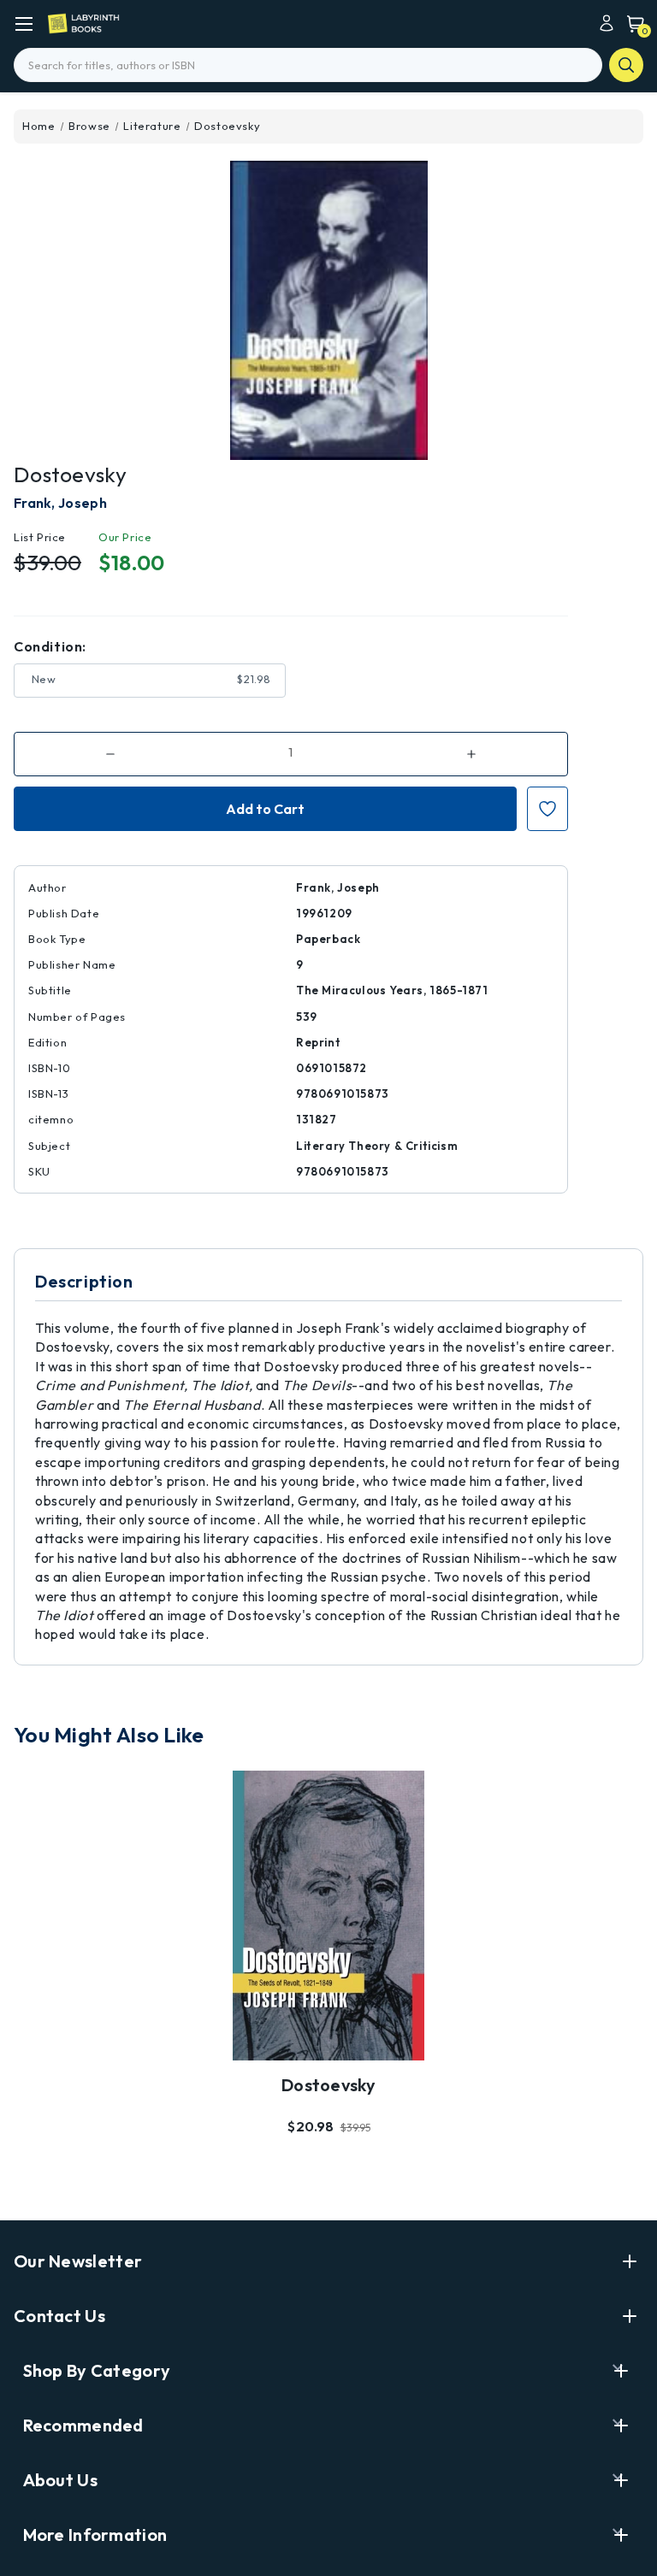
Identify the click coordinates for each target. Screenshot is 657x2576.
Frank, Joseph (60, 503)
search (626, 65)
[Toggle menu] (24, 24)
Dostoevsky (328, 2085)
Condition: (50, 646)
